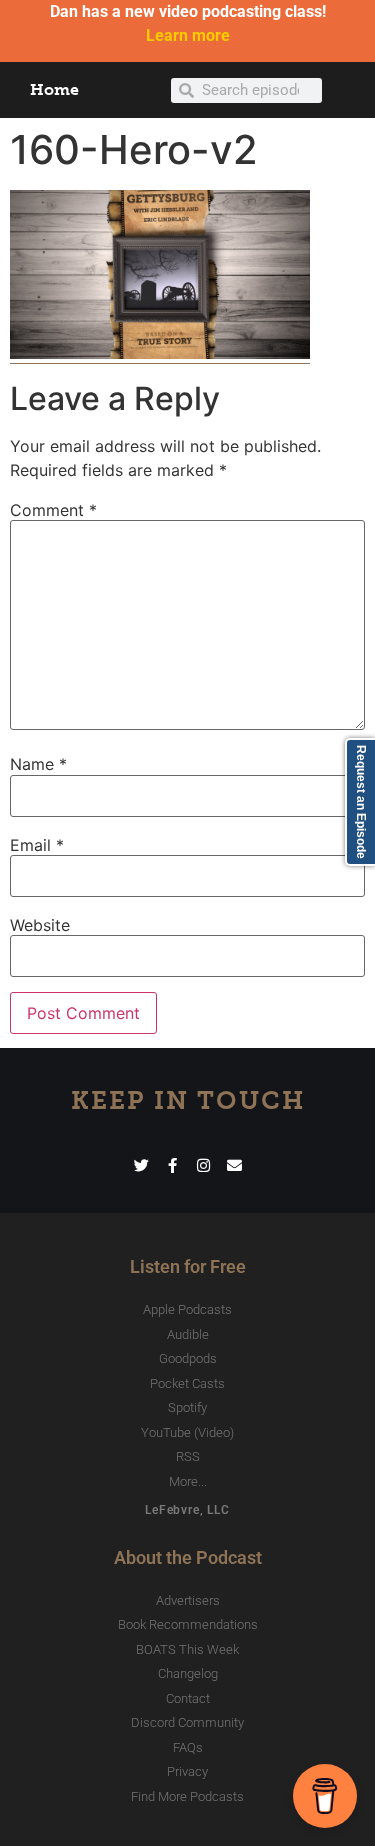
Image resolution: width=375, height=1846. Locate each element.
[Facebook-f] (172, 1165)
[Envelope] (234, 1165)
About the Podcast (188, 1557)
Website (40, 925)
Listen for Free (188, 1266)
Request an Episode (361, 802)
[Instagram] (203, 1165)
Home (54, 89)
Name (38, 764)
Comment (53, 510)
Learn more (188, 35)
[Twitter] (141, 1165)
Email (37, 845)
